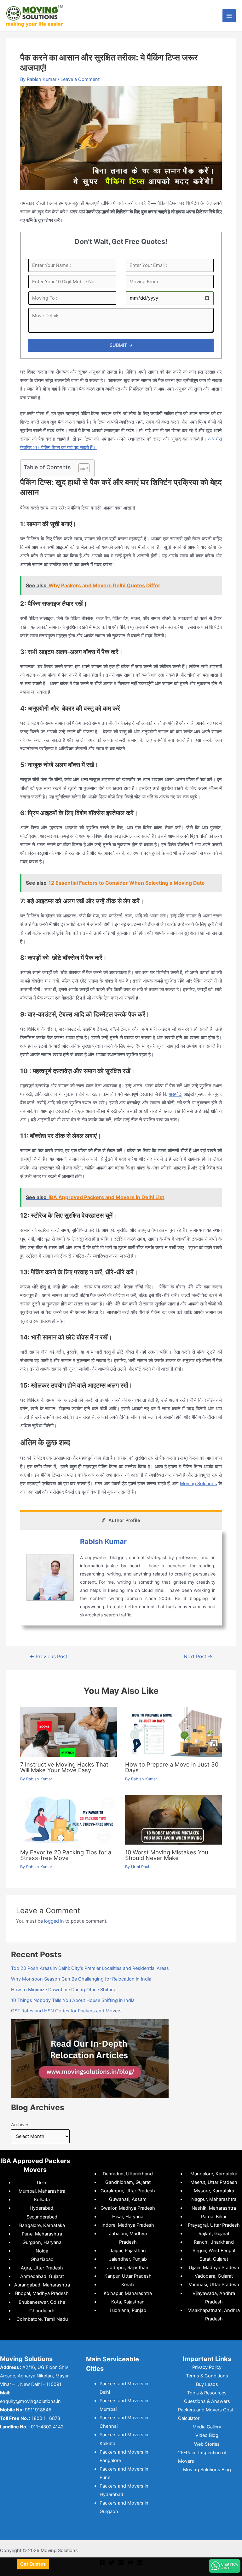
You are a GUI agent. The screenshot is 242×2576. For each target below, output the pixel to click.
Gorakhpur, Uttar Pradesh (128, 2191)
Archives (20, 2125)
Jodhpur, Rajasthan (128, 2268)
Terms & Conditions (207, 2376)
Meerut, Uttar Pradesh (214, 2182)
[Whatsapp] (225, 2566)
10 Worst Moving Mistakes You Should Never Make (167, 1855)
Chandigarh (42, 2311)
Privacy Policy (207, 2367)
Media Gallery (207, 2427)
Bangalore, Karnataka (42, 2225)
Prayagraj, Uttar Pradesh (214, 2225)
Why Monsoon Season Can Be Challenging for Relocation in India (81, 1979)
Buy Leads (207, 2384)
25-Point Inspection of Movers (202, 2457)
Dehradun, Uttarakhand (128, 2174)
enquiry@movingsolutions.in (30, 2401)
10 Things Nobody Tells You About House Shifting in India (73, 2000)
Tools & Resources (207, 2393)
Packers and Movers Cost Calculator (206, 2414)
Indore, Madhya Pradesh (128, 2225)
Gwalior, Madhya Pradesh (128, 2208)
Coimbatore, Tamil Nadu (42, 2319)
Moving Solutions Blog (207, 2470)
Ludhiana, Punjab (128, 2310)
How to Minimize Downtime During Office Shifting (64, 1990)
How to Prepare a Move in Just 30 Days (172, 1767)
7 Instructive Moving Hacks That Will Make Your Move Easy (64, 1767)
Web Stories (207, 2444)
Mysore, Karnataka (214, 2191)
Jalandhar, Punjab (128, 2259)
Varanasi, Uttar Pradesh (214, 2285)
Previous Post (49, 1657)
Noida (42, 2251)
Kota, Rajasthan (128, 2302)
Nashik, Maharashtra (214, 2208)
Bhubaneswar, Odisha (42, 2302)
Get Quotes (33, 2564)
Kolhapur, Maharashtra (128, 2293)
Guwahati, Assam (128, 2199)
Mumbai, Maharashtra (42, 2191)
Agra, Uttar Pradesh (42, 2268)
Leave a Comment (80, 79)
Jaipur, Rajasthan (128, 2251)
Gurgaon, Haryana (42, 2242)
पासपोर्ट (175, 1094)
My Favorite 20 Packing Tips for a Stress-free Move (66, 1855)
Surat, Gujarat (214, 2259)
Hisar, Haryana (128, 2217)
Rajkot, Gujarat (214, 2234)
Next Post (198, 1657)
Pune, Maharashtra (42, 2234)
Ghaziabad (42, 2259)
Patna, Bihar (214, 2217)
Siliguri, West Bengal (214, 2251)
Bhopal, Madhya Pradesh (42, 2293)
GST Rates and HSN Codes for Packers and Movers (66, 2011)
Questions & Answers (207, 2401)
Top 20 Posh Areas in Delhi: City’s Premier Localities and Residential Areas (90, 1968)
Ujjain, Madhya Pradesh (214, 2268)
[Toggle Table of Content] (81, 468)
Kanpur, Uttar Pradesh (128, 2276)
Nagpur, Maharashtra (214, 2199)
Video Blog (207, 2435)
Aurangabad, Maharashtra (42, 2285)
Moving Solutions (199, 1484)
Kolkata (42, 2200)
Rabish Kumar (103, 1542)
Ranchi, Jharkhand (214, 2242)
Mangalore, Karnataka (214, 2174)
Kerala (128, 2285)
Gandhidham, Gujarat (128, 2182)
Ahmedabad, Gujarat (42, 2276)
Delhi (42, 2183)
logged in (54, 1921)
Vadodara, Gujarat (214, 2276)
